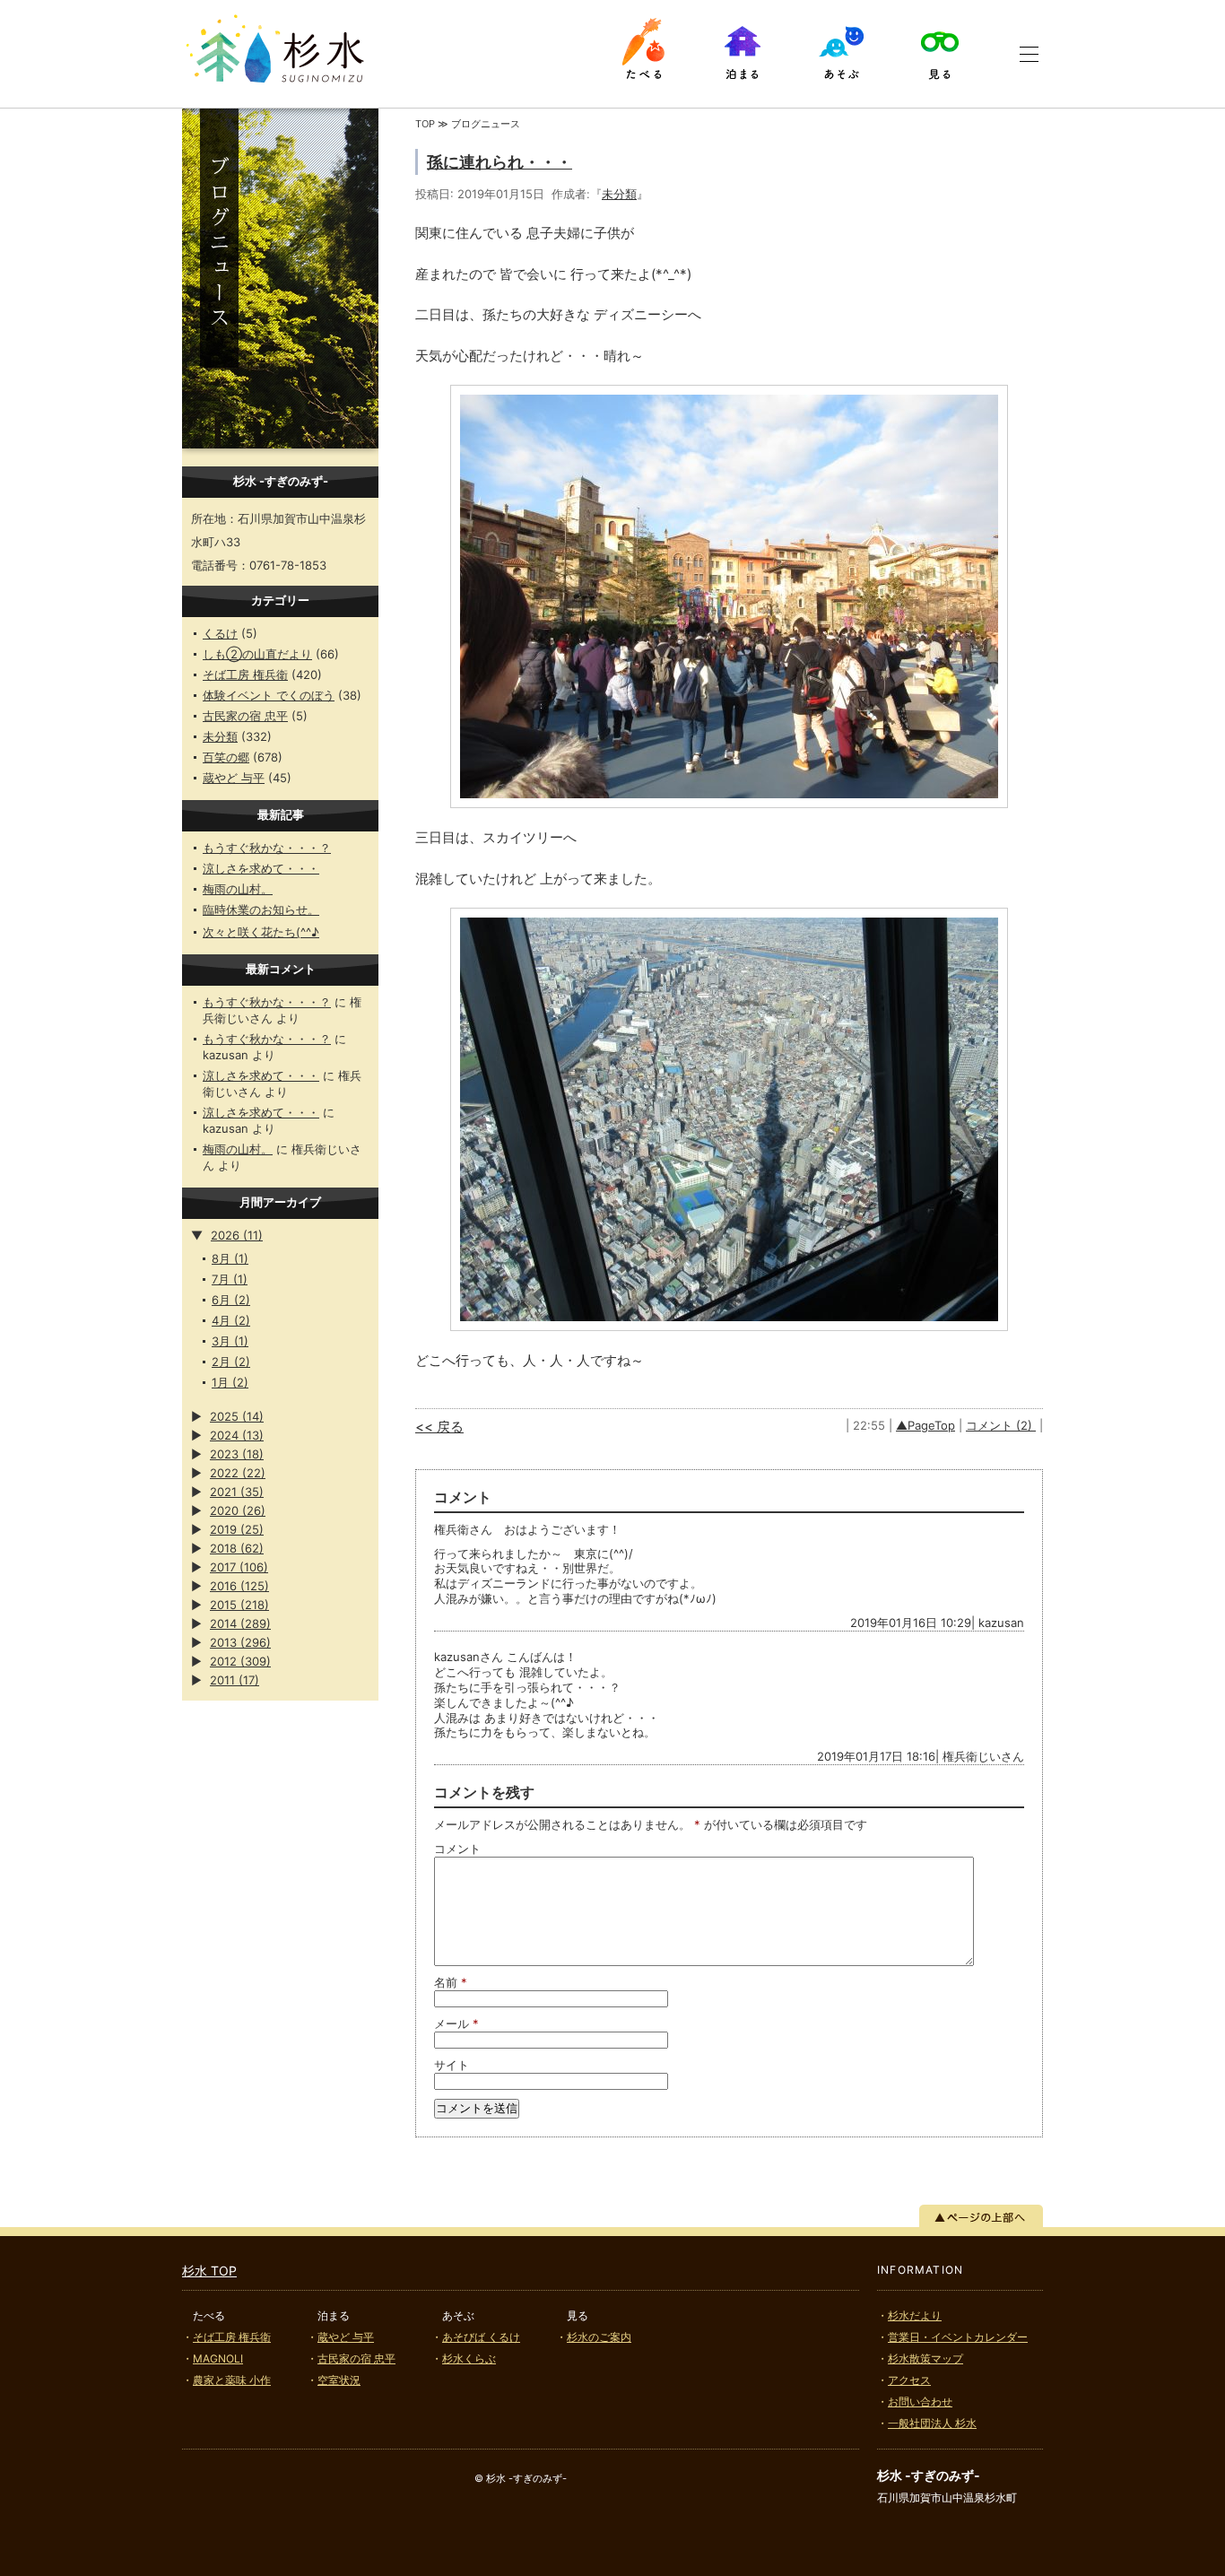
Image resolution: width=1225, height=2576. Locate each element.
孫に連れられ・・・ (500, 162)
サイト (452, 2065)
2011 (235, 1680)
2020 (238, 1510)
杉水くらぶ (469, 2358)
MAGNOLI (218, 2358)
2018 (237, 1548)
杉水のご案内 (599, 2337)
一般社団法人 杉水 (932, 2423)
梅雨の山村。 (238, 889)
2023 (237, 1454)
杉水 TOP (209, 2271)
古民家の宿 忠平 (245, 716)
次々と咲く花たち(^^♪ (261, 932)
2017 (239, 1567)
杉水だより (915, 2315)
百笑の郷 (226, 757)
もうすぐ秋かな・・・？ (267, 848)
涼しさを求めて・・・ (261, 868)
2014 (240, 1623)
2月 (231, 1362)
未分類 (220, 736)
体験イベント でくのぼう (269, 695)
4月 (231, 1320)
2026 (237, 1235)
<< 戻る (439, 1427)
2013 (240, 1642)
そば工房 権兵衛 (245, 674)
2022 (238, 1473)
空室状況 (339, 2380)
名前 (451, 1982)
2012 (240, 1661)
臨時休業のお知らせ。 (261, 909)
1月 (230, 1382)
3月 (230, 1341)
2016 (239, 1586)
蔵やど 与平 (234, 778)
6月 (231, 1300)
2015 (239, 1605)
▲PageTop (925, 1425)
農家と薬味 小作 (232, 2380)
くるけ (220, 633)
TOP (425, 124)
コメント (457, 1849)
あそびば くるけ (481, 2337)
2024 (237, 1435)
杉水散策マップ (925, 2358)
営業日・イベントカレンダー (958, 2337)
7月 (230, 1279)
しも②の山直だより (257, 654)
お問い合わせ (920, 2402)
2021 (237, 1492)
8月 (230, 1258)
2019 (237, 1529)
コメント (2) (1001, 1425)
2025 (237, 1416)
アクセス (909, 2380)
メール (456, 2023)
